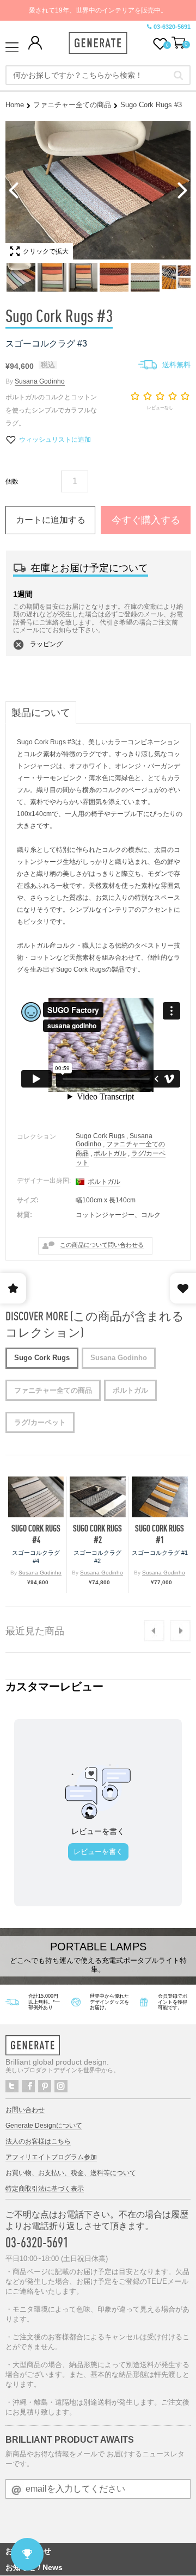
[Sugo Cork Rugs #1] (160, 1497)
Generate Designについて (44, 2126)
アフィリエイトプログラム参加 (51, 2157)
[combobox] (98, 75)
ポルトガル (110, 1153)
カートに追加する (51, 520)
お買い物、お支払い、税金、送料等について (71, 2173)
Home (15, 105)
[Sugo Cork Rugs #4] (36, 1497)
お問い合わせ (25, 2110)
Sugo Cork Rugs (100, 1136)
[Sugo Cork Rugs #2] (97, 1497)
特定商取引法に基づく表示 (45, 2189)
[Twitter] (12, 2086)
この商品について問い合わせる (102, 1245)
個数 (12, 481)
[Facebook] (28, 2086)
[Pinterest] (45, 2086)
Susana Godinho (40, 381)
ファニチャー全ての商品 (72, 105)
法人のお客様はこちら (38, 2141)
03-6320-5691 (172, 27)
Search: (178, 75)
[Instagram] (61, 2086)
